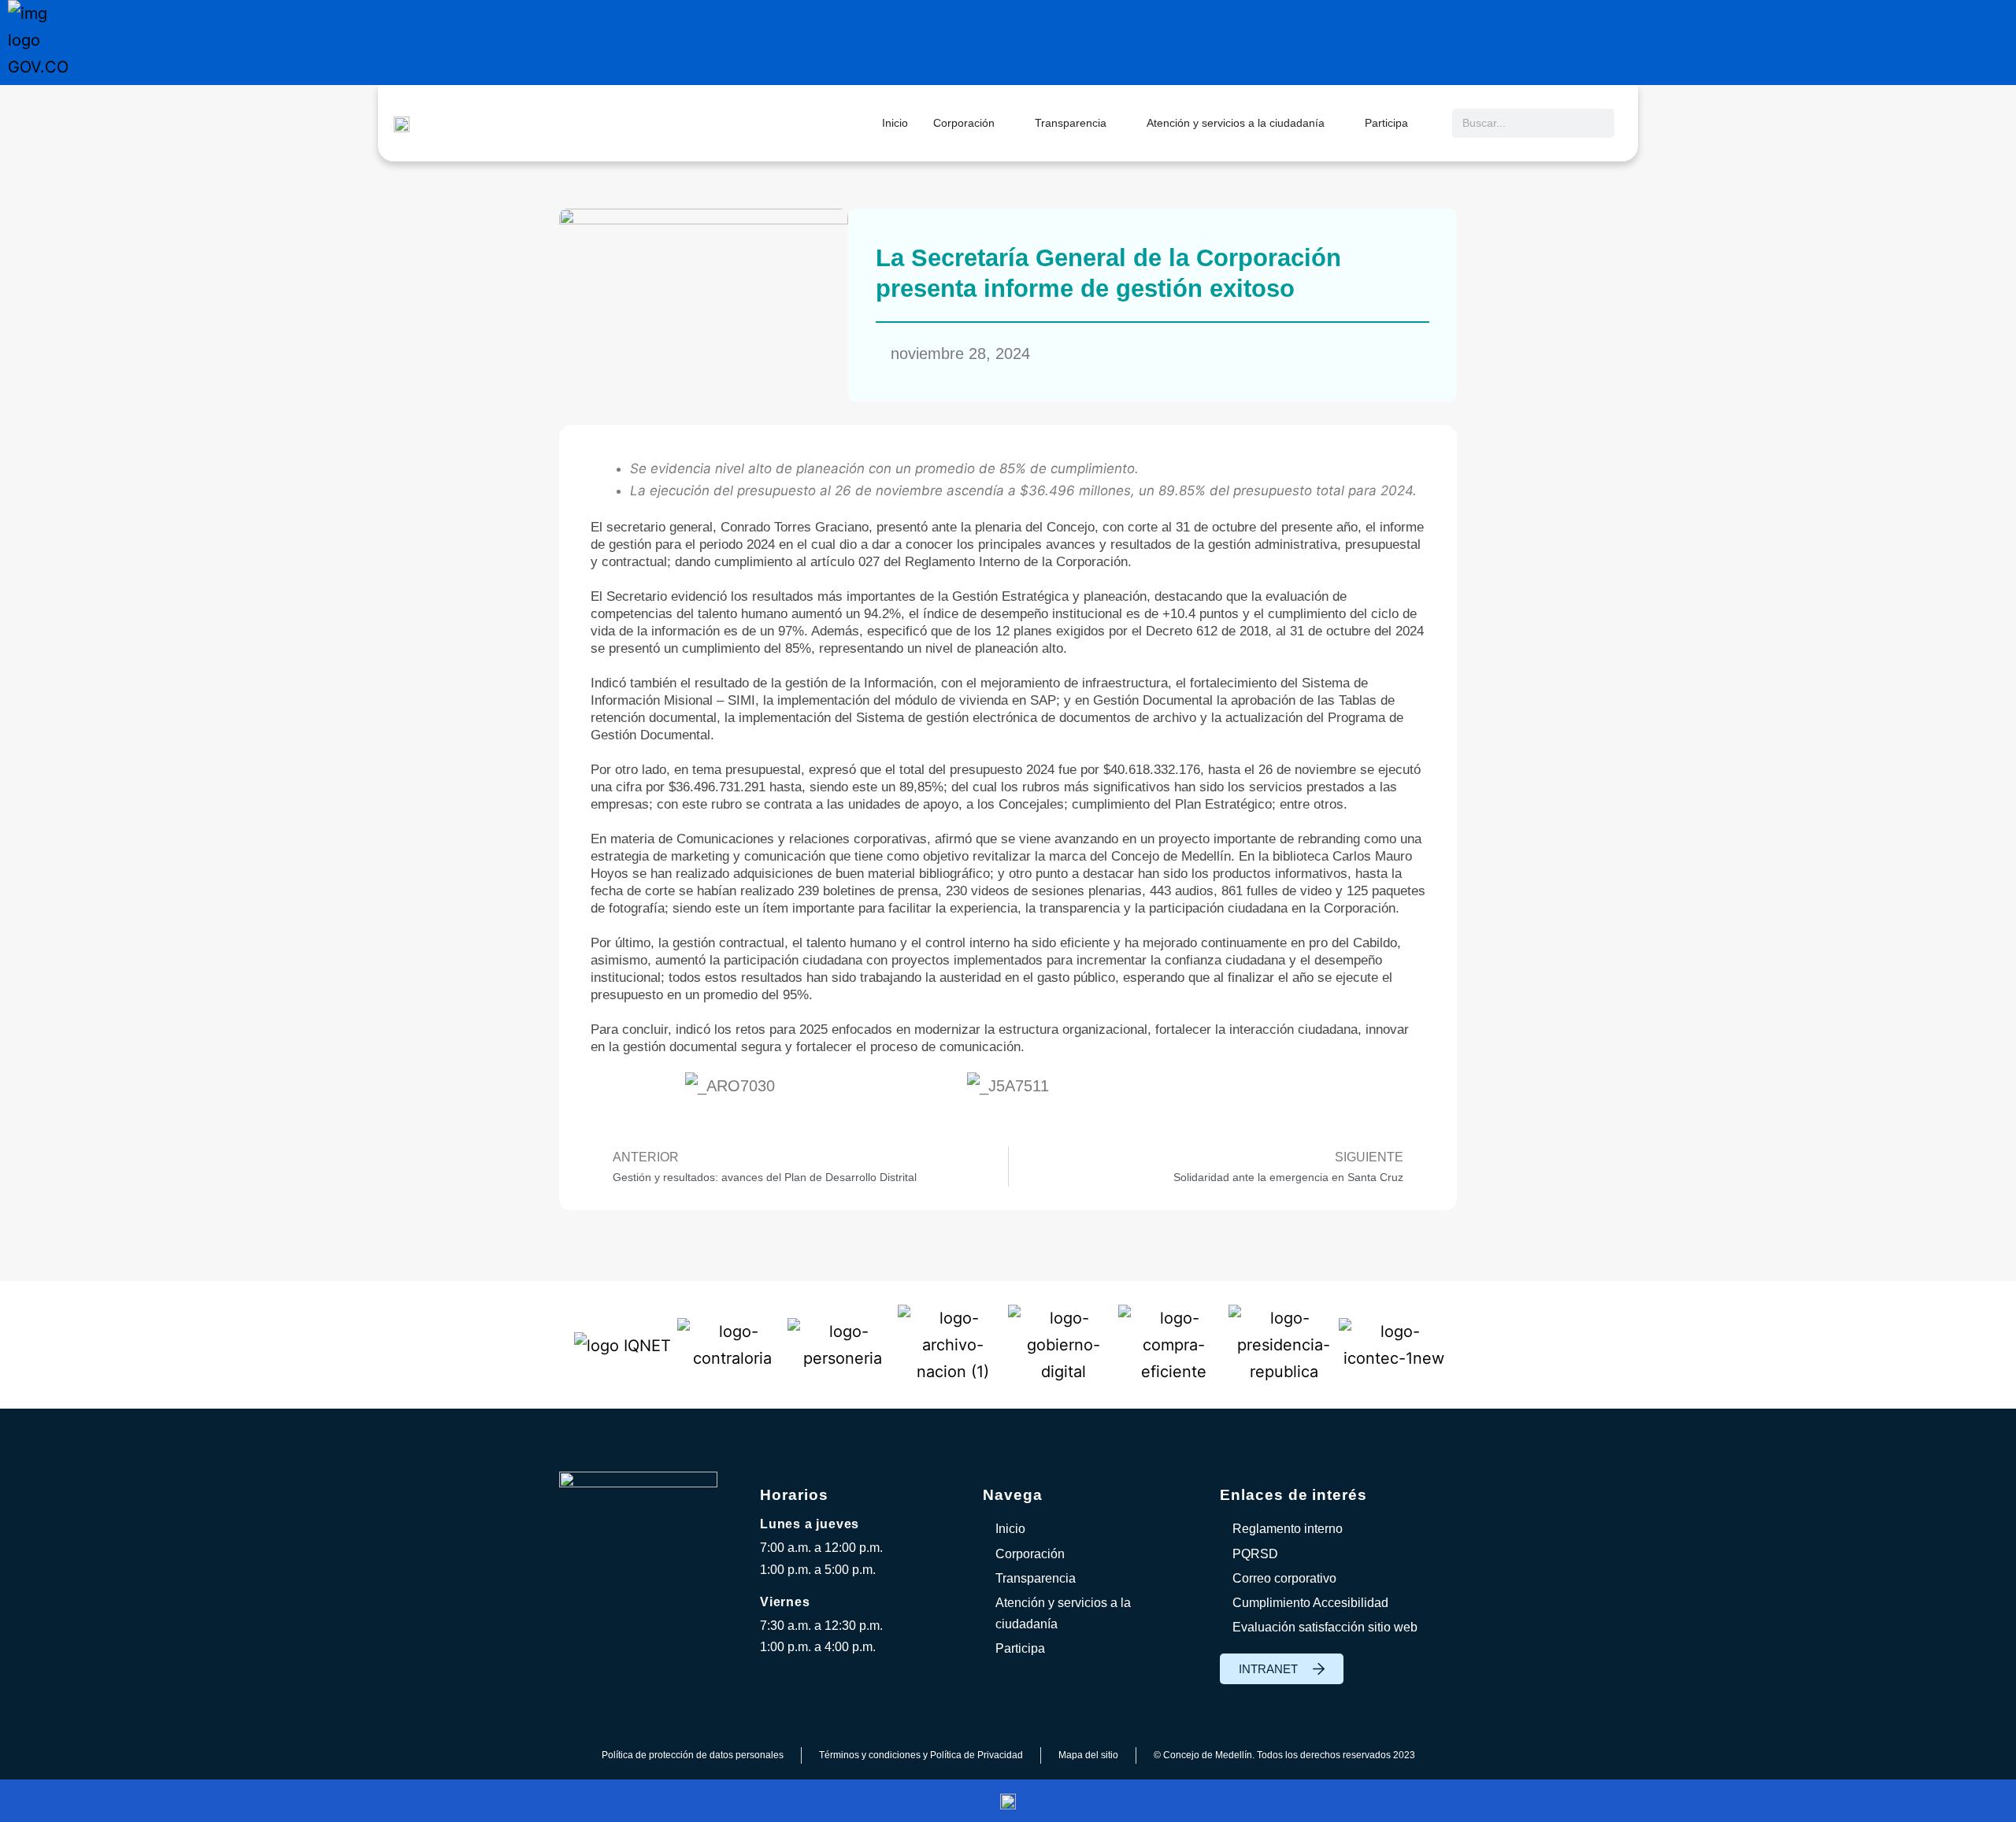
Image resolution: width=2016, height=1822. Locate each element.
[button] (606, 1085)
